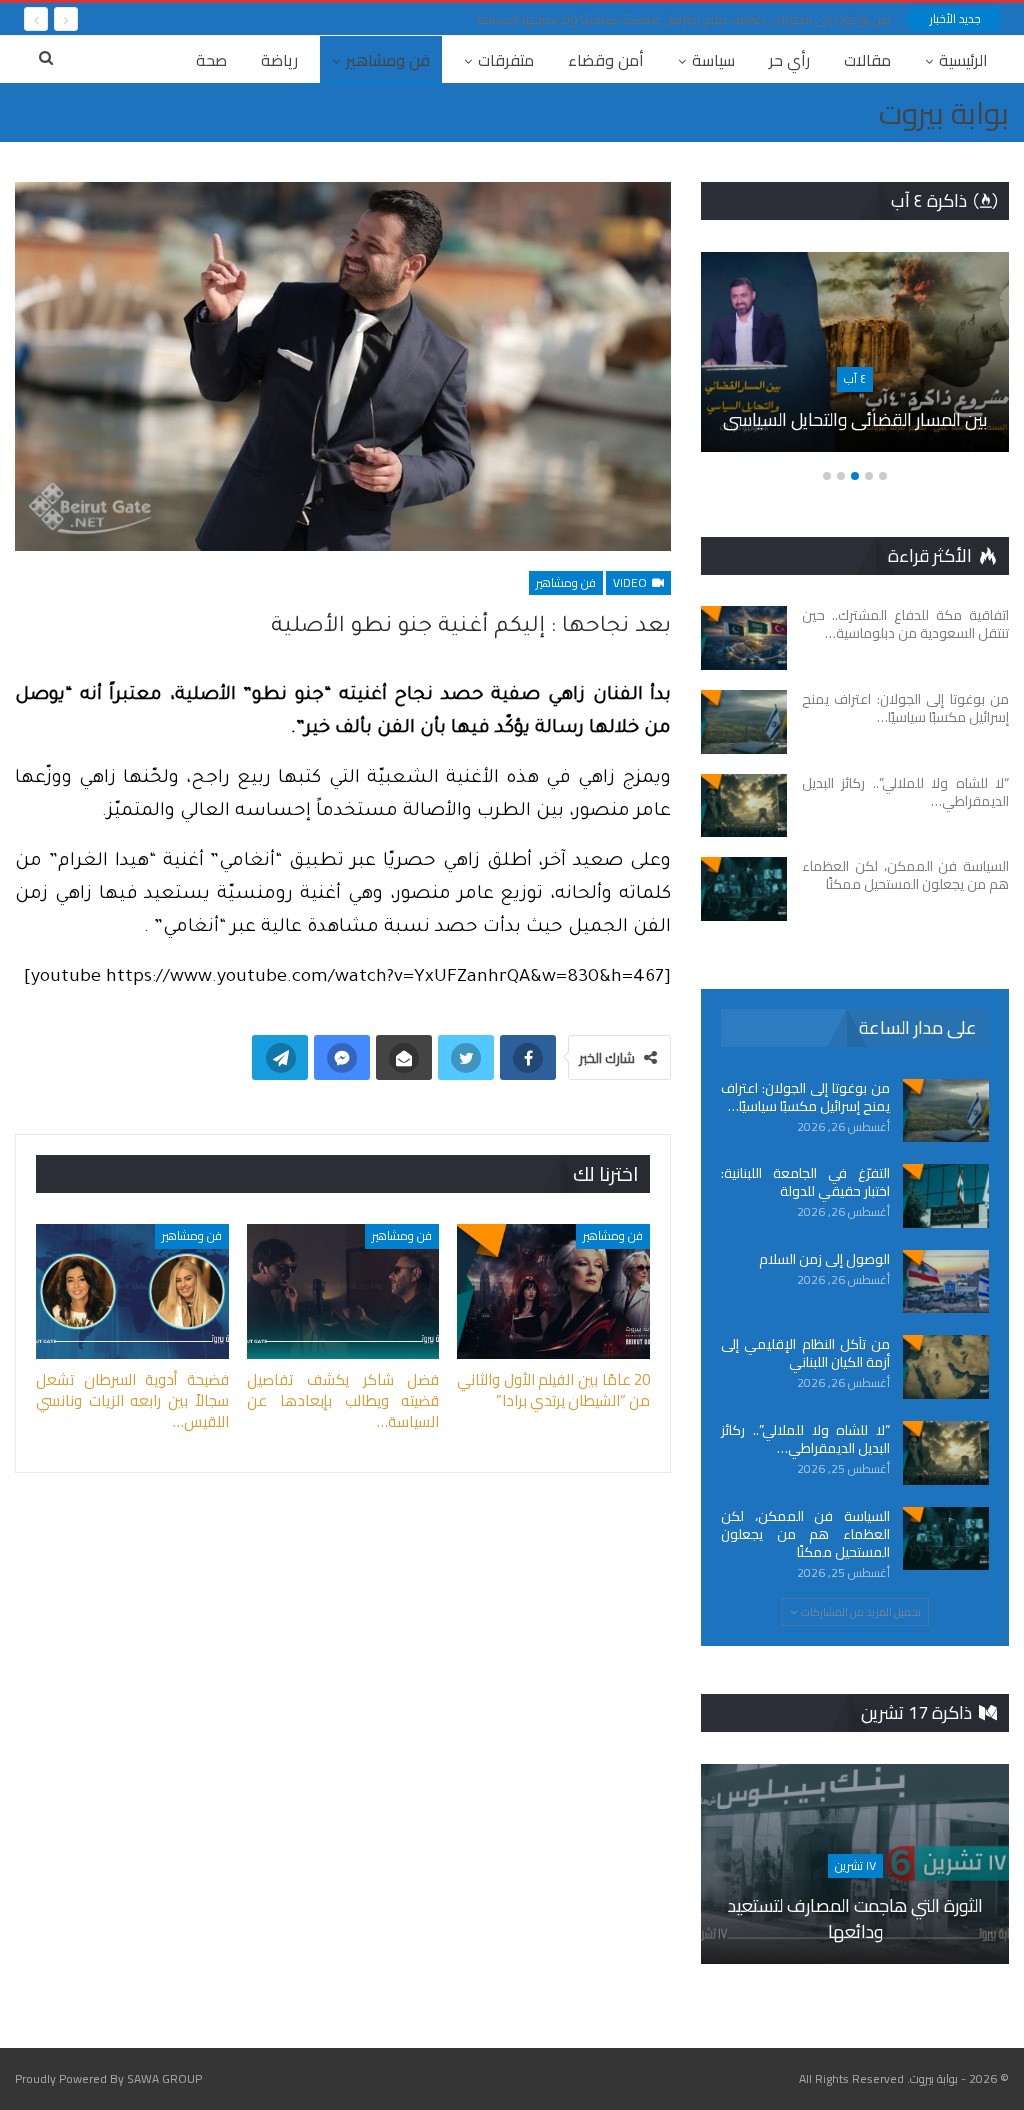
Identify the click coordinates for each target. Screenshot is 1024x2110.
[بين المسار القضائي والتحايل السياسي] (855, 352)
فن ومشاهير (388, 60)
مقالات (867, 60)
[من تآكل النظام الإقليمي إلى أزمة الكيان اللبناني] (946, 1367)
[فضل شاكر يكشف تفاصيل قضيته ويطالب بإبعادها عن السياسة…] (343, 1291)
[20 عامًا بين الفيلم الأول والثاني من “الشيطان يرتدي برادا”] (553, 1291)
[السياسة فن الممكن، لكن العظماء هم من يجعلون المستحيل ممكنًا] (744, 889)
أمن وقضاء (606, 60)
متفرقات (506, 60)
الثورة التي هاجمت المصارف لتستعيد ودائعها (855, 1918)
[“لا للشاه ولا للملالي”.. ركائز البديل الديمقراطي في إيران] (744, 806)
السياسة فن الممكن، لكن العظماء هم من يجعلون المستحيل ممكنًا (805, 1534)
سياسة (713, 60)
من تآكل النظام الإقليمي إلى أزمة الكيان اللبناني (805, 1353)
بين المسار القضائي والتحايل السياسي (855, 419)
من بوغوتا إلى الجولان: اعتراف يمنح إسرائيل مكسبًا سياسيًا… (805, 1097)
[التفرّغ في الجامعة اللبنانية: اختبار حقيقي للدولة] (946, 1196)
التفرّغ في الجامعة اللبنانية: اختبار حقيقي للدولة (805, 1182)
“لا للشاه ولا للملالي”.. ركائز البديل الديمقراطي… (805, 1439)
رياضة (279, 60)
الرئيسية (963, 60)
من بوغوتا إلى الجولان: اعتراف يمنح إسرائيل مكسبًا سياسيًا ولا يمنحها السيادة (683, 19)
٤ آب (855, 378)
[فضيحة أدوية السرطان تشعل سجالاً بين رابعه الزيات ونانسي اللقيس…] (132, 1291)
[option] (855, 362)
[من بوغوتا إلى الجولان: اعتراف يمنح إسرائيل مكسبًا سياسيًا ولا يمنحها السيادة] (744, 722)
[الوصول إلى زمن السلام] (946, 1282)
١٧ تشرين (855, 1865)
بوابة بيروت (944, 113)
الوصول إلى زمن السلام (824, 1259)
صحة (211, 60)
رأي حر (789, 60)
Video (631, 582)
